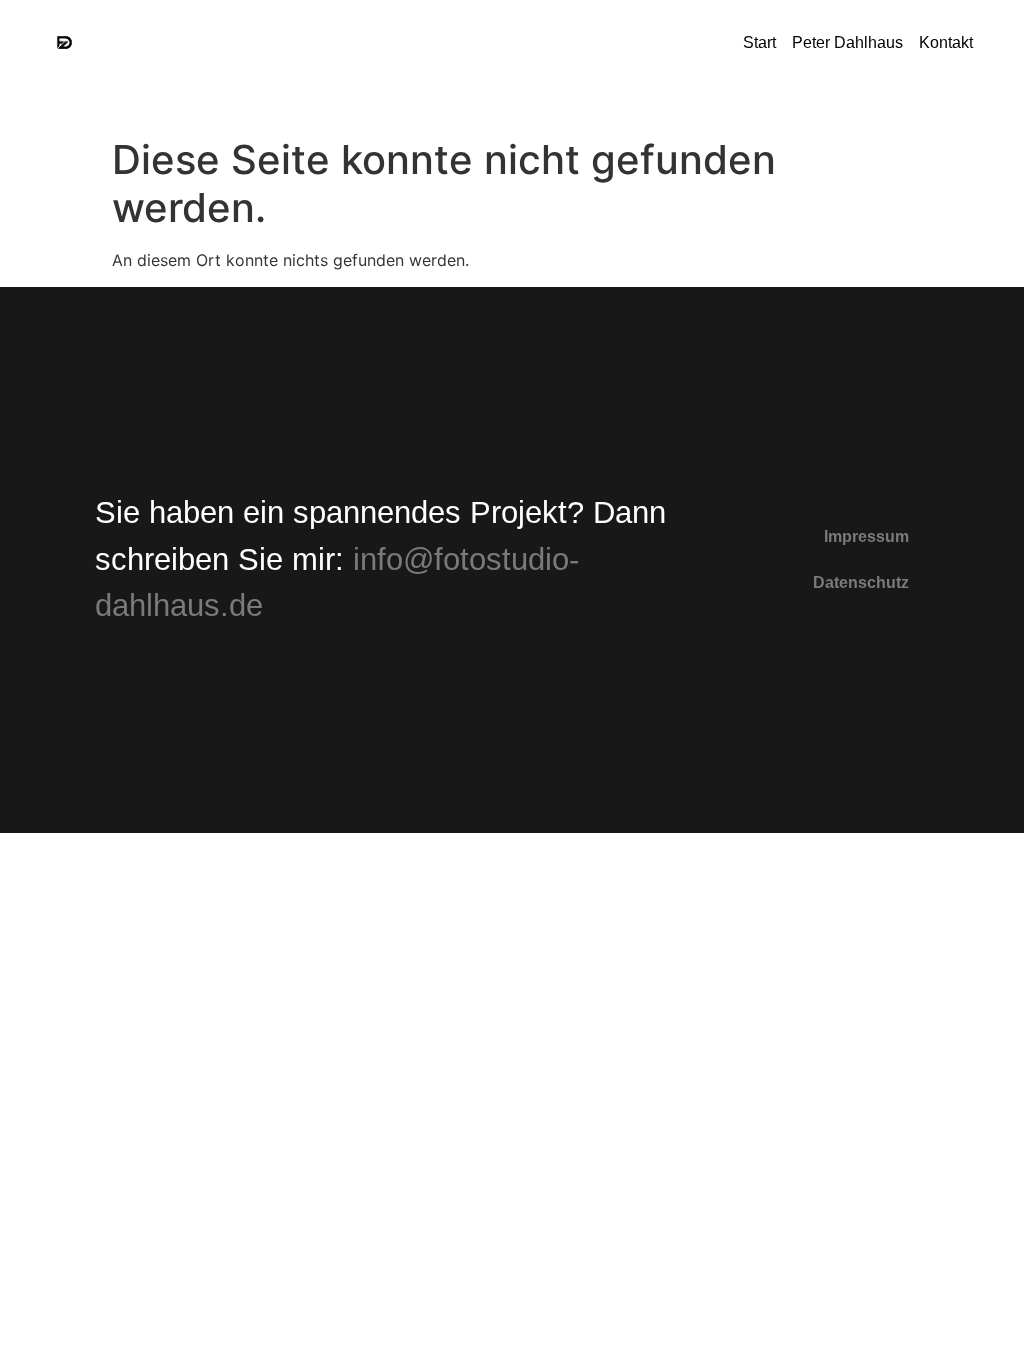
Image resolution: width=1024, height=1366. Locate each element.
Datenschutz (861, 582)
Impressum (866, 536)
